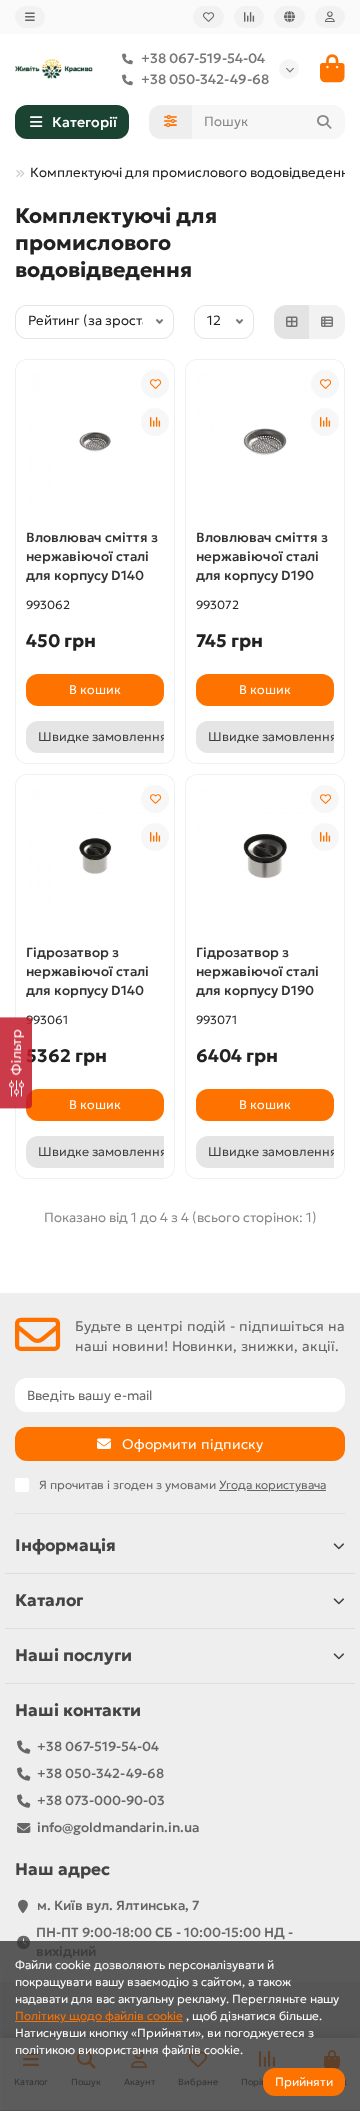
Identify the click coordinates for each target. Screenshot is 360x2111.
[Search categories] (170, 122)
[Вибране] (208, 17)
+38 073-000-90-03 (101, 1800)
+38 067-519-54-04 (203, 58)
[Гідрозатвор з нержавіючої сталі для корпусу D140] (95, 857)
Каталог (49, 1600)
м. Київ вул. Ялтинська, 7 (118, 1905)
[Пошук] (324, 122)
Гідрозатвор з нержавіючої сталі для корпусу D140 (87, 971)
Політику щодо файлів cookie (99, 2015)
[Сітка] (292, 322)
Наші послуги (73, 1655)
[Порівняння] (249, 17)
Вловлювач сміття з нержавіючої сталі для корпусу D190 (262, 556)
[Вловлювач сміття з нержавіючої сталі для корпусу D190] (265, 442)
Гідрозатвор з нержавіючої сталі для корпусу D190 (257, 971)
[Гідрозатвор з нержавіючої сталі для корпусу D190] (265, 857)
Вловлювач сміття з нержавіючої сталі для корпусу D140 (92, 556)
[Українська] (289, 17)
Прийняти (304, 2081)
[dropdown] (30, 17)
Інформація (65, 1545)
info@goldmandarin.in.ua (118, 1827)
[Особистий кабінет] (330, 17)
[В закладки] (155, 384)
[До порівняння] (155, 422)
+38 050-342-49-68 (205, 79)
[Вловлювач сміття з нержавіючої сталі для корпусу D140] (95, 442)
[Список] (327, 322)
